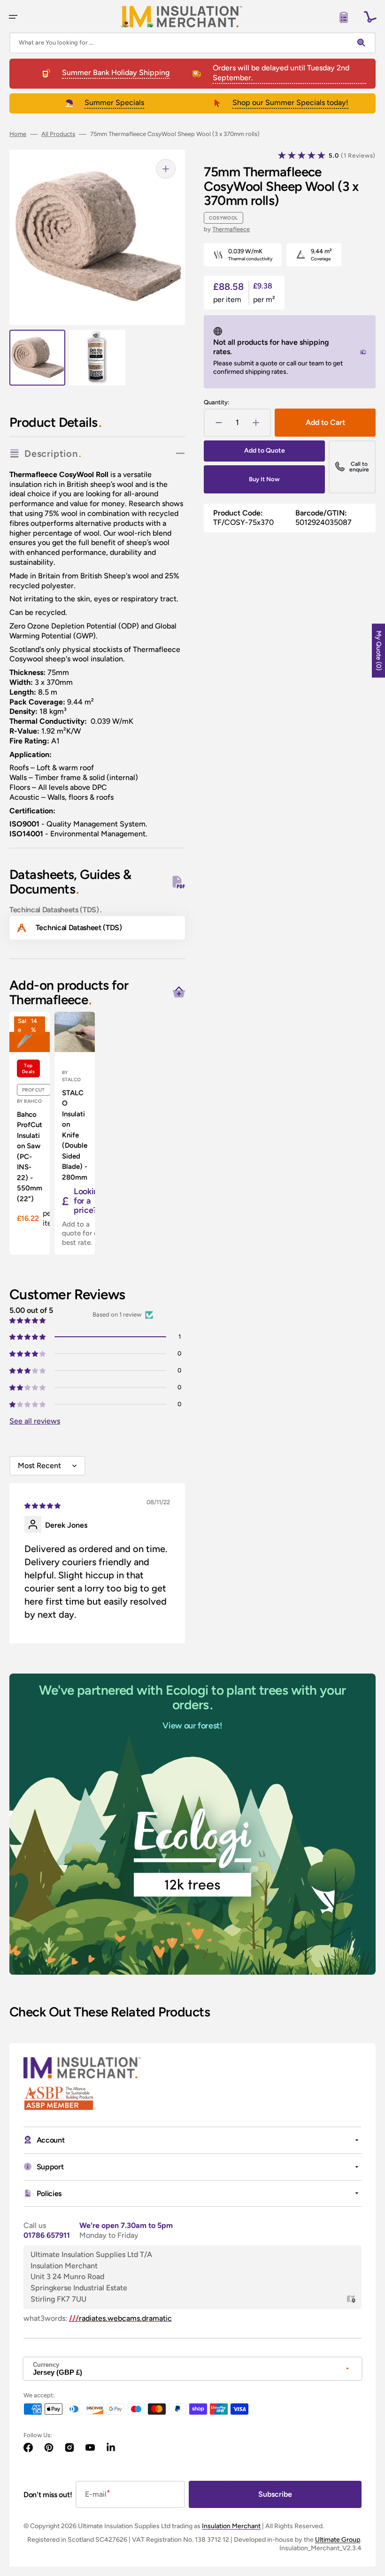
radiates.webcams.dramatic (120, 2318)
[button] (13, 17)
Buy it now (264, 479)
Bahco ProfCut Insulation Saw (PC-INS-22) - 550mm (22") (30, 1157)
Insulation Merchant (231, 2526)
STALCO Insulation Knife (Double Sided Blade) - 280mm (75, 1135)
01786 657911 (47, 2235)
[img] (43, 1505)
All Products (58, 134)
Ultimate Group (338, 2540)
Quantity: (216, 402)
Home (18, 134)
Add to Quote (265, 451)
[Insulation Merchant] (182, 17)
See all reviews (35, 1421)
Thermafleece (231, 229)
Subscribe (275, 2494)
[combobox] (192, 43)
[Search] (363, 43)
